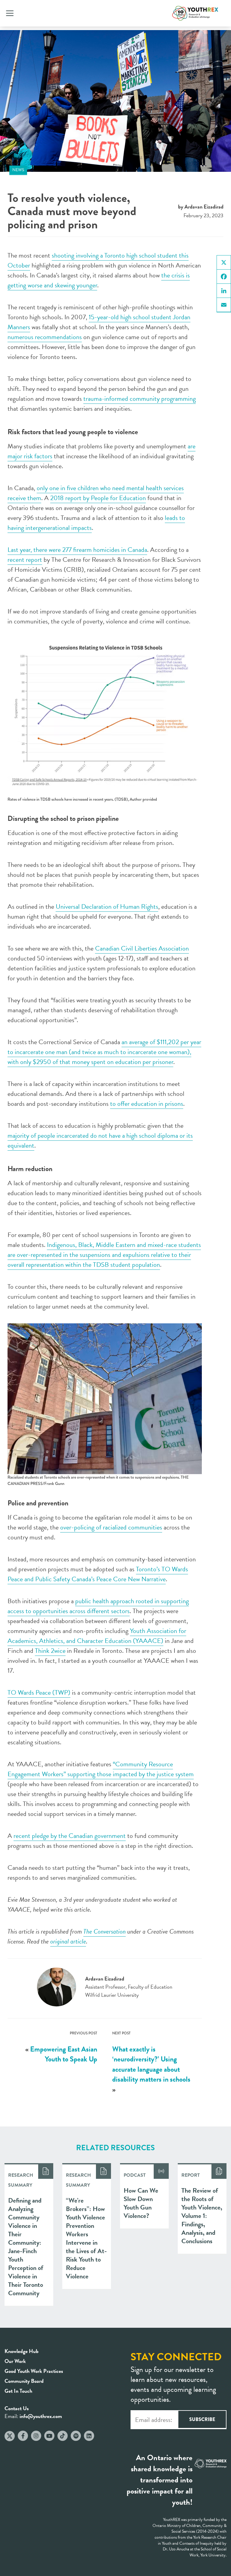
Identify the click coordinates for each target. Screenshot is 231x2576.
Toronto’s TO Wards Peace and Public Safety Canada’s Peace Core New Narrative (98, 1574)
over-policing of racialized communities (111, 1527)
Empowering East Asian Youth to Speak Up (64, 2054)
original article (68, 1941)
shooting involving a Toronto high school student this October (98, 260)
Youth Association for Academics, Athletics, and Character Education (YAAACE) (97, 1636)
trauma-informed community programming (140, 399)
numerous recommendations (45, 337)
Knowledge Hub (22, 2351)
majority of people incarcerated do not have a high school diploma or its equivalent (100, 1140)
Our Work (15, 2361)
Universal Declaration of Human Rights (107, 906)
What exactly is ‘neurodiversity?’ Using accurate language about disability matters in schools (151, 2064)
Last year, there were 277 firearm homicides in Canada (77, 550)
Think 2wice (50, 1651)
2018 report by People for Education (98, 498)
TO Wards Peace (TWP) (39, 1692)
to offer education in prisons (147, 1104)
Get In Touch (18, 2391)
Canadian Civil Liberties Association (142, 948)
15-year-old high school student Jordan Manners (99, 322)
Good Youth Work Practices (34, 2371)
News (18, 170)
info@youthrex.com (41, 2416)
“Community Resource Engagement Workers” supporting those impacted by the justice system (101, 1769)
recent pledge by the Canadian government (70, 1836)
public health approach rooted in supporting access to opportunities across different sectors (98, 1606)
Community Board (24, 2381)
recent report (25, 560)
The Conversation (105, 1931)
